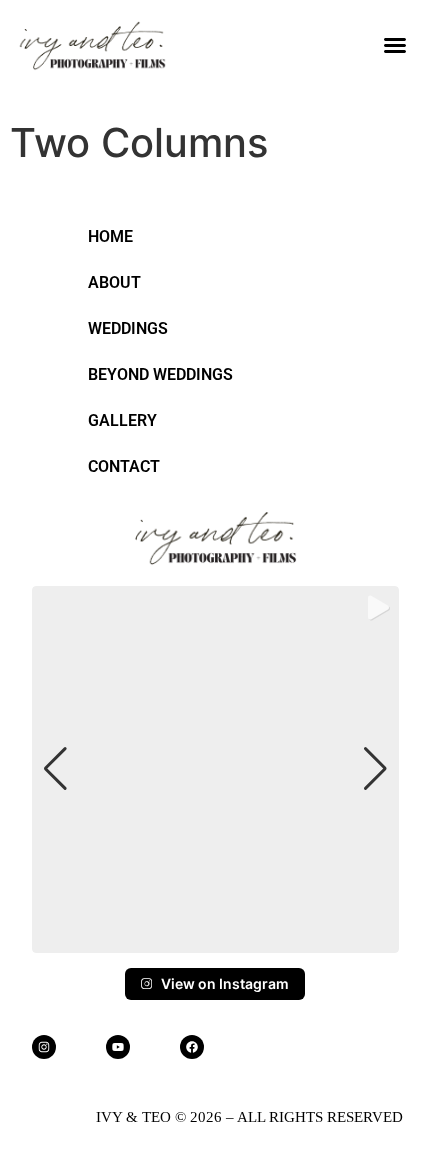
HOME (110, 236)
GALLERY (122, 420)
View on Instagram (225, 983)
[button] (395, 45)
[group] (215, 769)
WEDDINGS (128, 328)
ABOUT (114, 282)
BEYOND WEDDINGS (160, 374)
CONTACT (124, 466)
